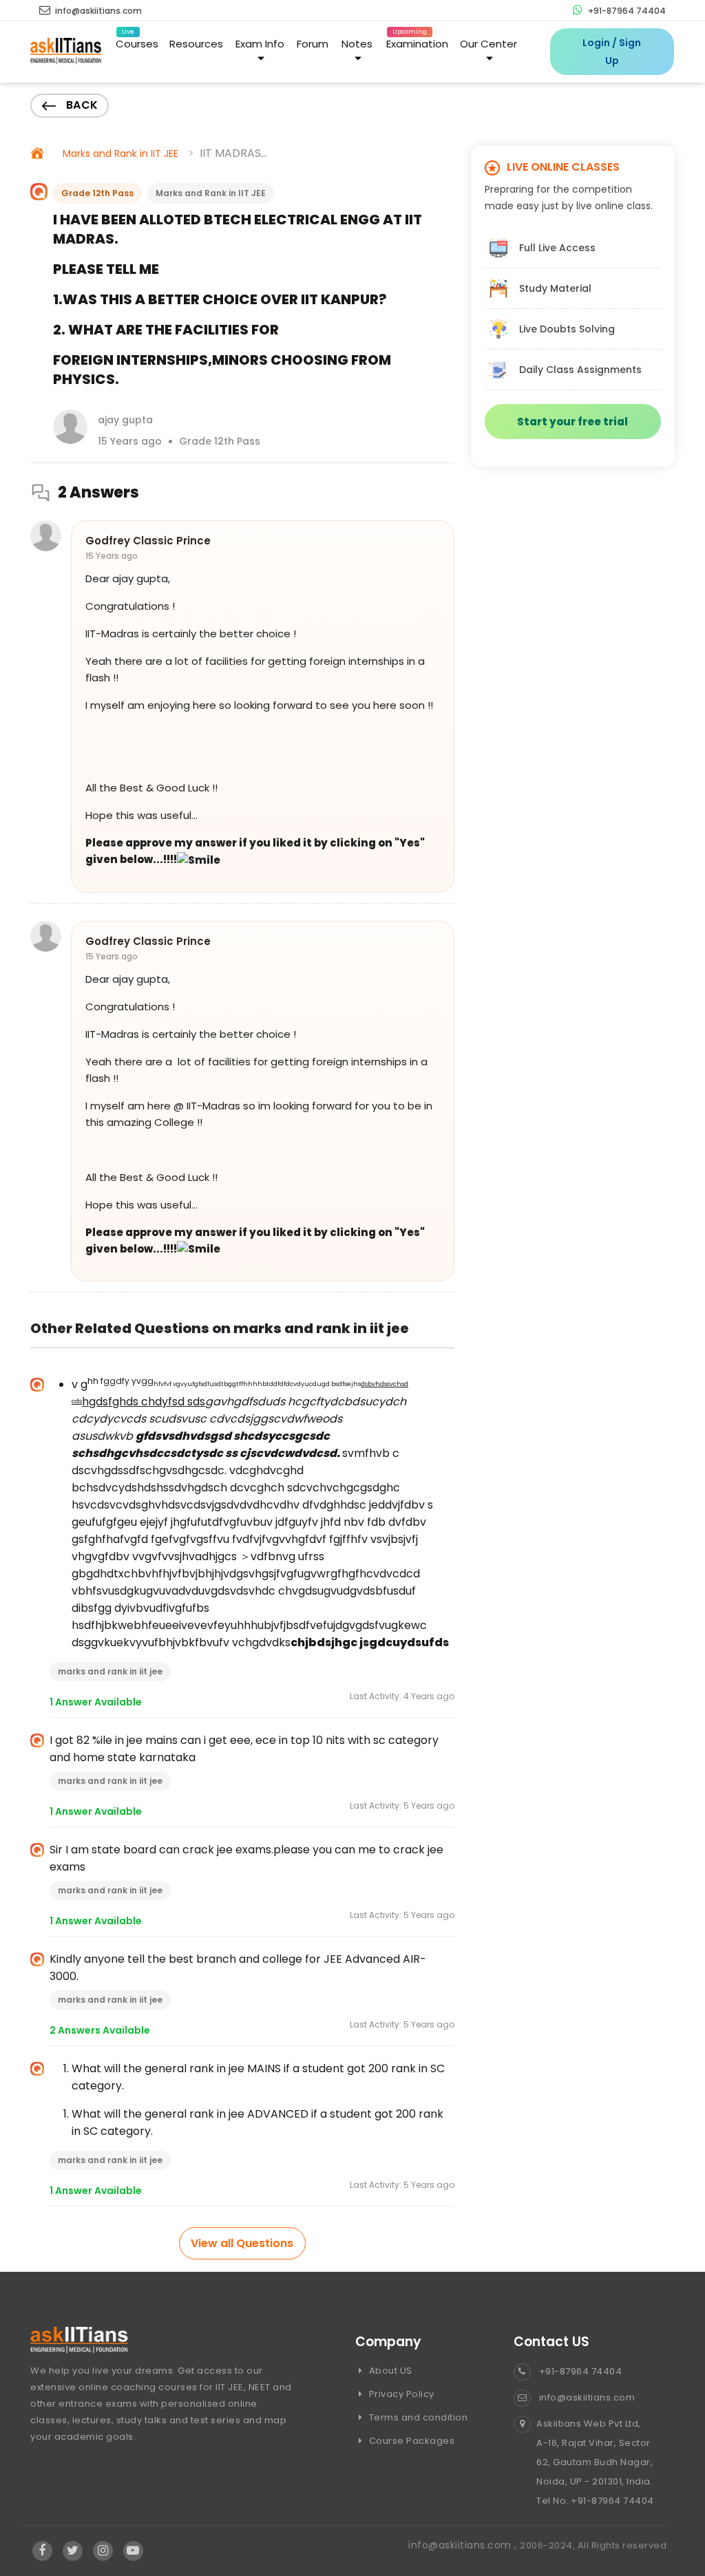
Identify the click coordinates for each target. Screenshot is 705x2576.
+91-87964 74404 (626, 11)
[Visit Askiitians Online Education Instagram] (103, 2551)
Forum (313, 44)
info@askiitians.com (97, 11)
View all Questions (242, 2243)
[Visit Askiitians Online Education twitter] (73, 2551)
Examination (417, 41)
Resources (196, 44)
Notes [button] (357, 44)
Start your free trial (572, 422)
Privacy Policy (400, 2394)
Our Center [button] (488, 44)
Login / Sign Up (612, 52)
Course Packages (410, 2441)
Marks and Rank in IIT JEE (120, 153)
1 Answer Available (96, 1702)
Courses (137, 41)
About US (389, 2371)
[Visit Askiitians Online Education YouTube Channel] (133, 2551)
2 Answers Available (100, 2030)
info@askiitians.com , (464, 2545)
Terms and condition (417, 2417)
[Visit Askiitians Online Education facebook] (42, 2551)
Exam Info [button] (260, 44)
